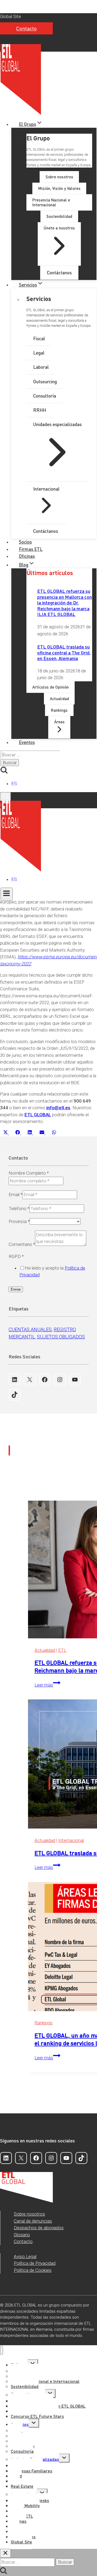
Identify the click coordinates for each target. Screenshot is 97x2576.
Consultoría (22, 2451)
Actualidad (45, 1650)
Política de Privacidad (35, 2263)
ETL (62, 1650)
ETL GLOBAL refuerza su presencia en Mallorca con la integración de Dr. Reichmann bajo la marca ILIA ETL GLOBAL (65, 602)
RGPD (16, 1256)
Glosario (22, 2235)
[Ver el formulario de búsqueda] (5, 797)
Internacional (71, 1840)
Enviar (16, 1289)
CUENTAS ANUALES (30, 1329)
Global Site (11, 16)
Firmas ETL (31, 549)
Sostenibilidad (25, 2386)
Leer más (47, 1685)
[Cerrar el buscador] (5, 2553)
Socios (25, 542)
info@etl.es (58, 1108)
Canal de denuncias (33, 2221)
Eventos (27, 742)
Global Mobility (25, 2505)
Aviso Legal (25, 2256)
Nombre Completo (29, 1173)
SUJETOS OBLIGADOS (61, 1337)
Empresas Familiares (32, 2471)
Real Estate (22, 2486)
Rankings (44, 2023)
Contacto (26, 28)
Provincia (19, 1221)
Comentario (22, 1244)
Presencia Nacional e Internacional (45, 2381)
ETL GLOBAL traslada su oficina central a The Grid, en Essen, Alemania (64, 652)
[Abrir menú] (7, 894)
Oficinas (27, 556)
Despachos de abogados (39, 2228)
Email (15, 1195)
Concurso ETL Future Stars (37, 2416)
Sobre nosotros (29, 2214)
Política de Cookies (33, 2270)
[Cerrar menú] (1, 2350)
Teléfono (19, 1209)
